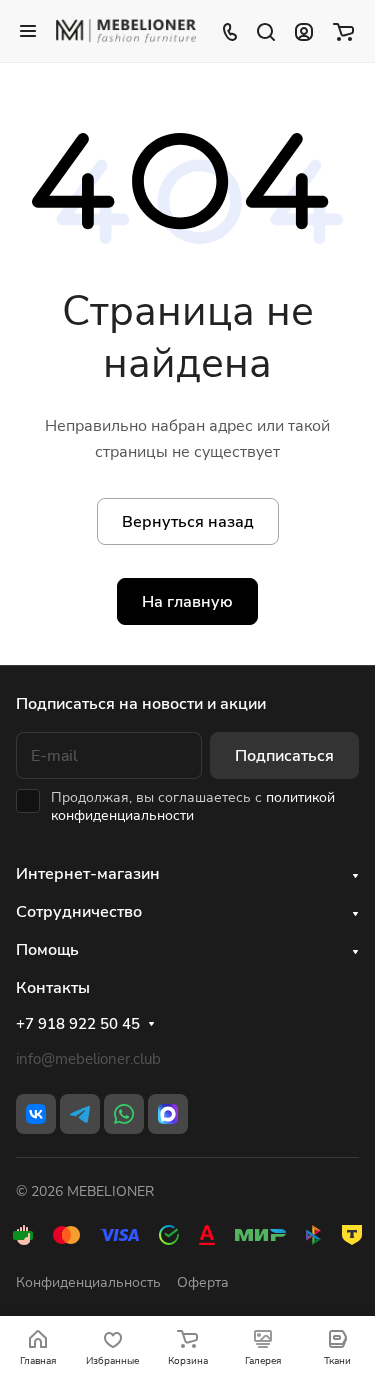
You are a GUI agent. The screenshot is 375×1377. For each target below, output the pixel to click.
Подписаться (284, 756)
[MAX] (168, 1114)
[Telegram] (80, 1114)
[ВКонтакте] (36, 1114)
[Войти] (304, 31)
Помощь (47, 950)
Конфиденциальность (88, 1282)
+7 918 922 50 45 (78, 1024)
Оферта (203, 1282)
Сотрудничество (79, 912)
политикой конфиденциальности (193, 806)
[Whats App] (124, 1114)
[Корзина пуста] (343, 31)
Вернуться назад (188, 522)
